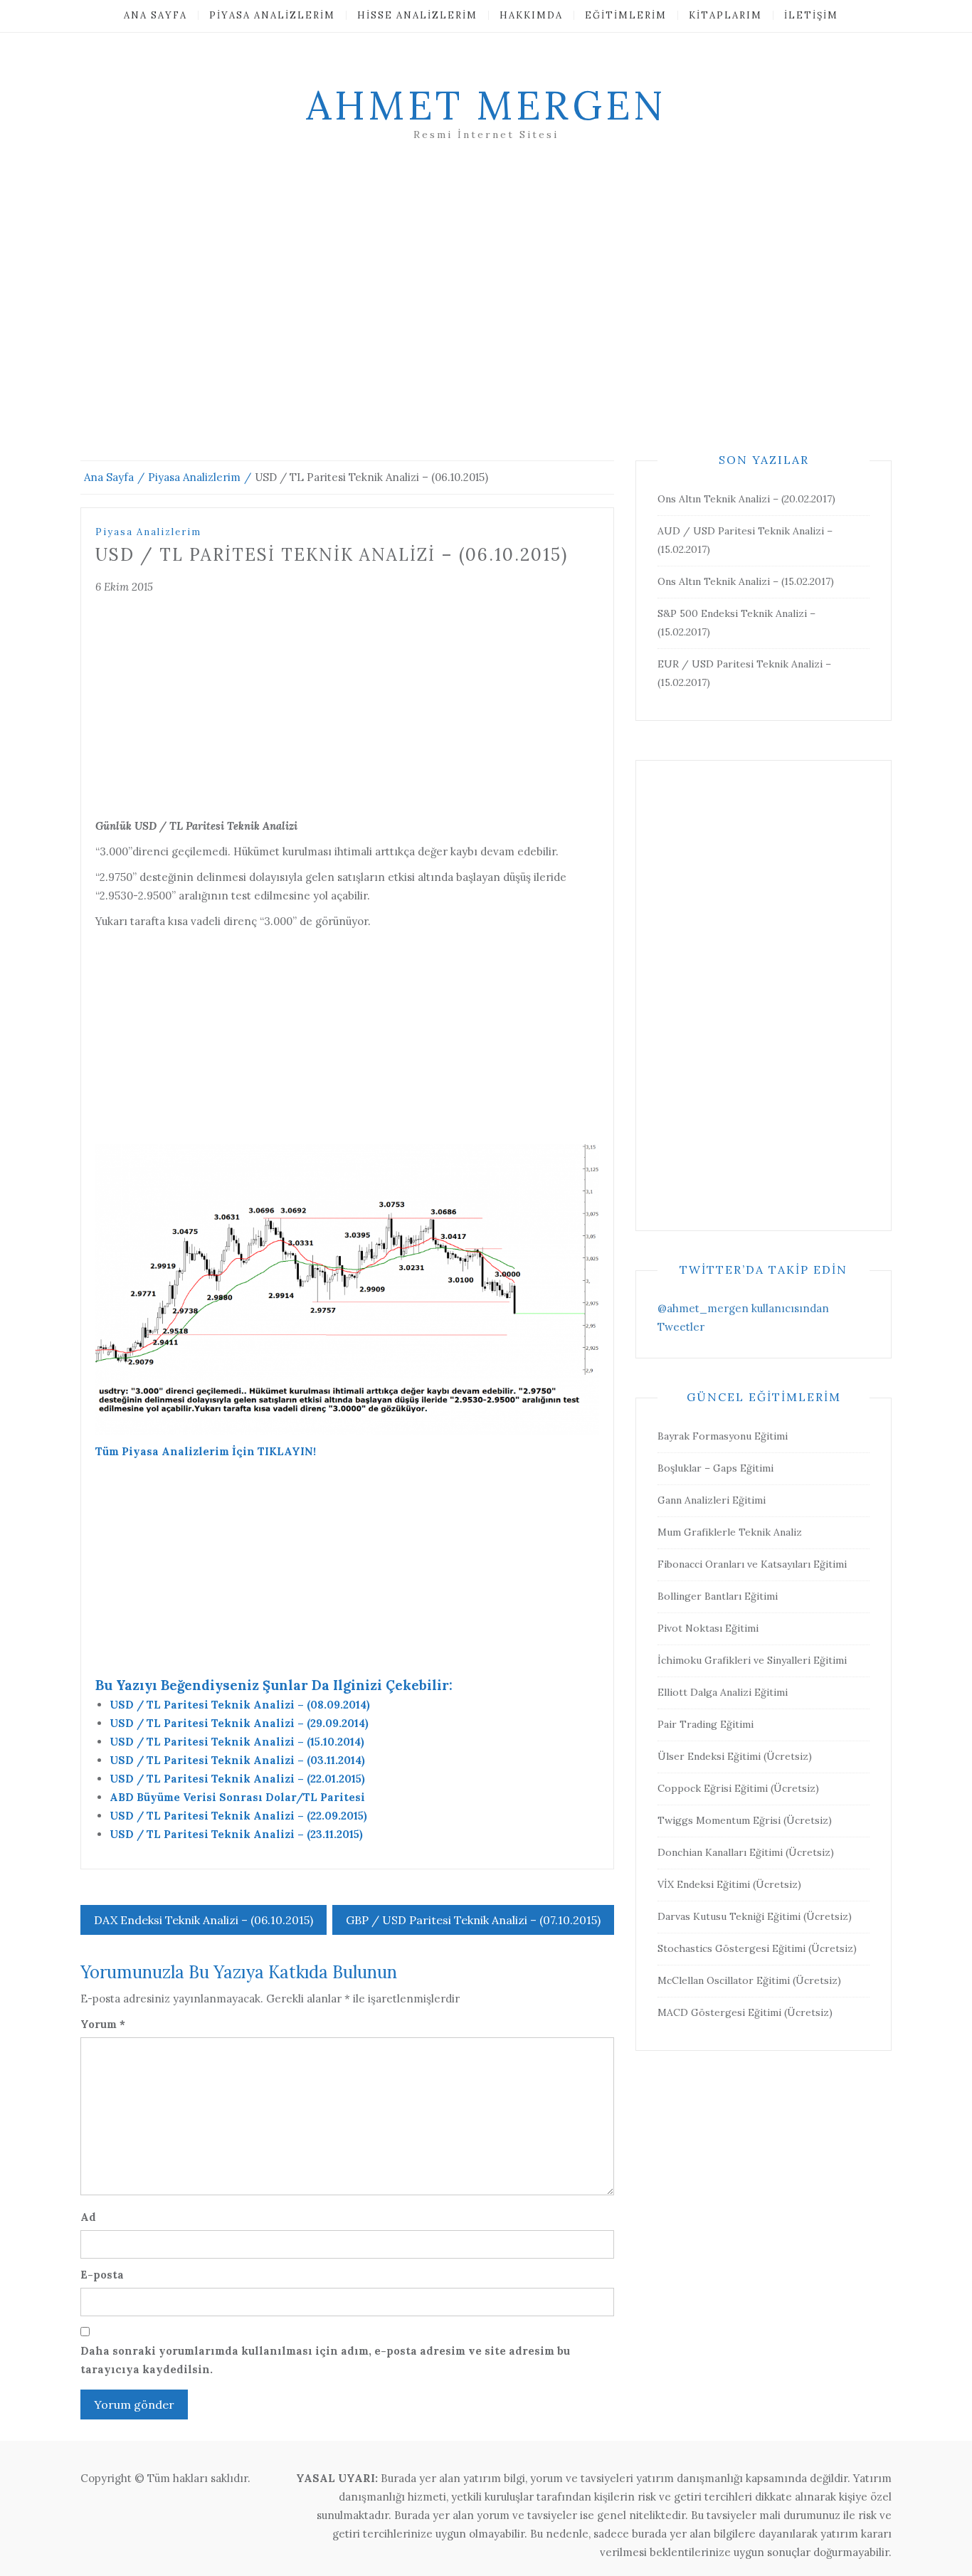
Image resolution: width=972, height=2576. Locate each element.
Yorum (103, 2024)
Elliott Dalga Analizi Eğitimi (723, 1692)
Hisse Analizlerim (417, 15)
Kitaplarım (725, 15)
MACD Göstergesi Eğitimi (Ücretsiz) (745, 2012)
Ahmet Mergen (486, 105)
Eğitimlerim (626, 15)
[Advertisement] (486, 318)
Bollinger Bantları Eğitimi (718, 1596)
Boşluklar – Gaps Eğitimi (715, 1468)
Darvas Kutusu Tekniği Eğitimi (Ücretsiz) (755, 1916)
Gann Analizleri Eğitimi (712, 1500)
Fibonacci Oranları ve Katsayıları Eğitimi (752, 1564)
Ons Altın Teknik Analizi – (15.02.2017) (746, 581)
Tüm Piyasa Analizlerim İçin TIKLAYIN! (206, 1451)
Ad (88, 2217)
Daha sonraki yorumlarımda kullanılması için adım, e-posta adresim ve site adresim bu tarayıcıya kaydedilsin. (325, 2360)
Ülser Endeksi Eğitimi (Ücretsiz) (735, 1756)
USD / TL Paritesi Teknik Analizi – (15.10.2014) (237, 1742)
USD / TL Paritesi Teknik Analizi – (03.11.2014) (237, 1760)
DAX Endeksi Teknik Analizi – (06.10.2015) (204, 1920)
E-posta (102, 2275)
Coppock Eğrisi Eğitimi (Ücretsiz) (738, 1788)
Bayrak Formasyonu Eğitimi (723, 1436)
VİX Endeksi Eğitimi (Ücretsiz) (729, 1884)
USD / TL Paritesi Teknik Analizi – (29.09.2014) (239, 1723)
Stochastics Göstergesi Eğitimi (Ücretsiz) (757, 1948)
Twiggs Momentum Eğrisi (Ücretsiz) (745, 1820)
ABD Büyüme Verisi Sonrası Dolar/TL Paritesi (237, 1797)
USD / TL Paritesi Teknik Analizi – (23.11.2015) (236, 1834)
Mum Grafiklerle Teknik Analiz (730, 1532)
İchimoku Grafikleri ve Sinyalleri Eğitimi (752, 1660)
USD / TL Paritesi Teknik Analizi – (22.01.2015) (237, 1779)
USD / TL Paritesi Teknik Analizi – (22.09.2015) (238, 1816)
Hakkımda (531, 15)
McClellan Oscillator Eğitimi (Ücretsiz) (749, 1980)
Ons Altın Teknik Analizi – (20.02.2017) (746, 499)
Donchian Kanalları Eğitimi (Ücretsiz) (746, 1852)
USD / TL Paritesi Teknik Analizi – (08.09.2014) (240, 1705)
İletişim (811, 15)
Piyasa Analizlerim (272, 15)
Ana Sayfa (155, 15)
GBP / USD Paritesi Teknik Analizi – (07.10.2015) (473, 1920)
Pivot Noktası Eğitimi (708, 1628)
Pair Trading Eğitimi (706, 1724)
